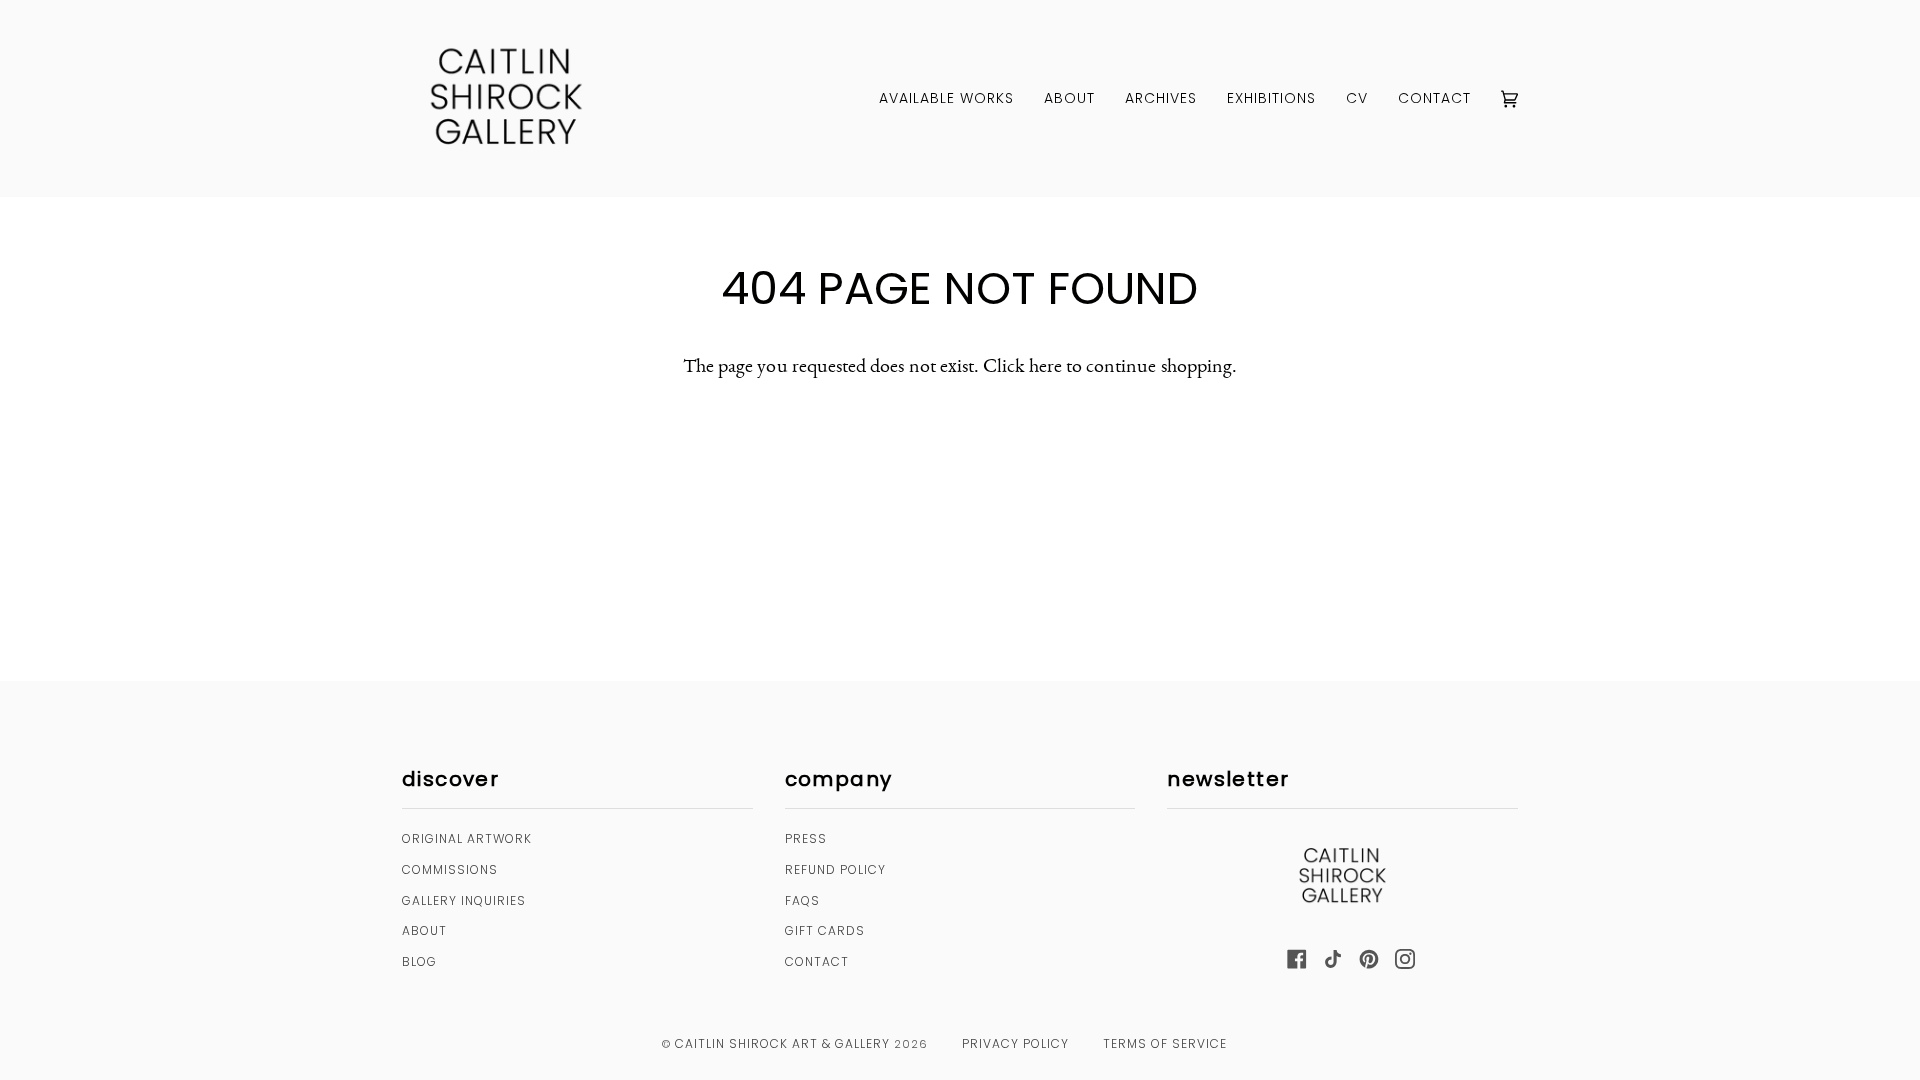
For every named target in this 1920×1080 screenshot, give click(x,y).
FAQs (802, 900)
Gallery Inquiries (464, 900)
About (424, 930)
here (1045, 365)
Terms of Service (1165, 1043)
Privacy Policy (1015, 1043)
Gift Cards (825, 930)
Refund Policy (835, 869)
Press (806, 838)
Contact (817, 961)
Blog (419, 961)
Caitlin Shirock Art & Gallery (782, 1043)
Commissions (450, 869)
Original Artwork (467, 838)
